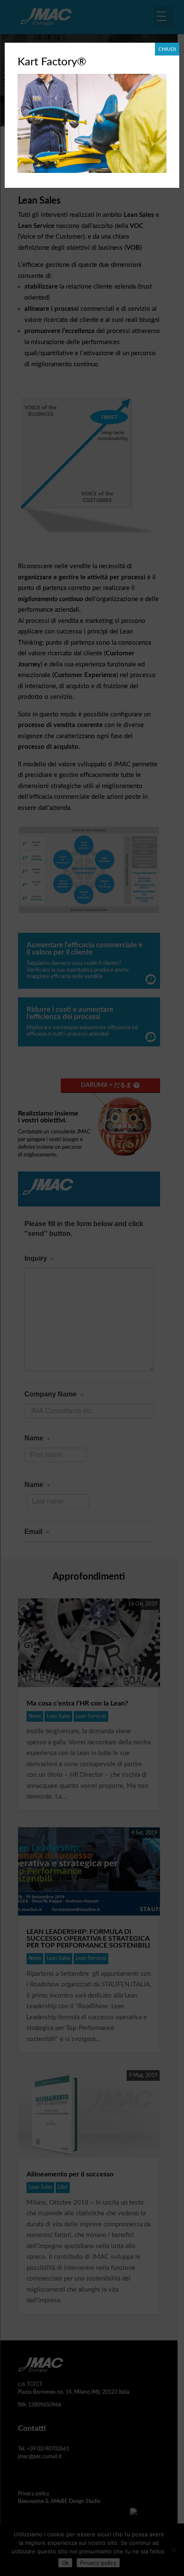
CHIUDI (167, 49)
